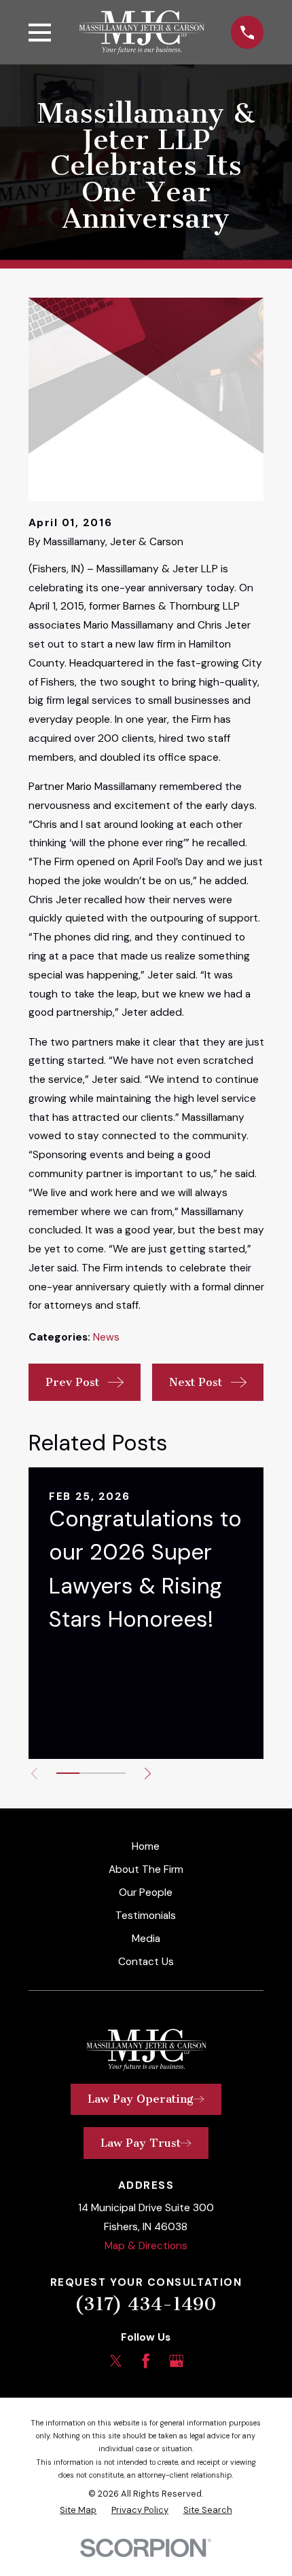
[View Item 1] (68, 1773)
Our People (146, 1893)
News (106, 1337)
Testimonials (146, 1916)
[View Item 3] (114, 1773)
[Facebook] (146, 2361)
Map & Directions (146, 2246)
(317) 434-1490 (146, 2304)
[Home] (141, 32)
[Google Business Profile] (177, 2361)
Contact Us (146, 1962)
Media (146, 1939)
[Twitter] (116, 2361)
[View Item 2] (91, 1773)
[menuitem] (78, 2510)
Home (146, 1846)
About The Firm (146, 1869)
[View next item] (148, 1774)
